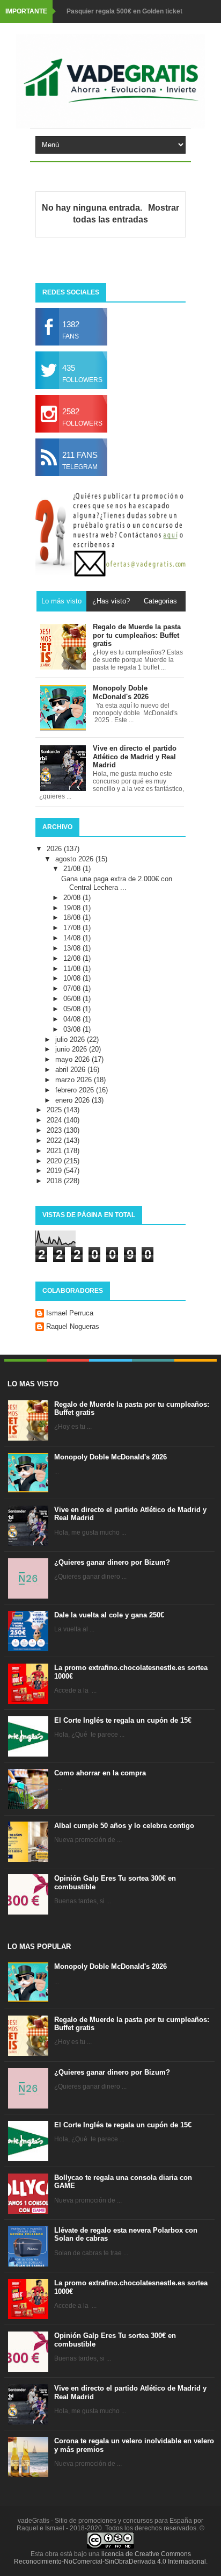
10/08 (73, 978)
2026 (55, 849)
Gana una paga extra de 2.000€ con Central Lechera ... (117, 883)
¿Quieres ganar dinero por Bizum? (112, 1562)
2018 (55, 1181)
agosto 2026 (75, 859)
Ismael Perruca (70, 1313)
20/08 (73, 898)
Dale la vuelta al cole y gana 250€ (109, 1615)
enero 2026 (73, 1100)
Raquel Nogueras (73, 1326)
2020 (55, 1161)
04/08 (73, 1019)
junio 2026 (72, 1049)
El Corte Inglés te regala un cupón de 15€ (123, 1720)
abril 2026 (71, 1070)
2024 (55, 1120)
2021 (55, 1151)
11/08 (73, 969)
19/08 (73, 908)
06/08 (73, 999)
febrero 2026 (76, 1090)
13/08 (73, 948)
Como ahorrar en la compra (100, 1773)
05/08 (73, 1009)
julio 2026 (71, 1039)
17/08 (73, 928)
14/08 (73, 938)
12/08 (73, 958)
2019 (55, 1171)
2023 (55, 1130)
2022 (55, 1141)
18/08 (73, 918)
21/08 (73, 869)
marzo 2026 (75, 1080)
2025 (55, 1110)
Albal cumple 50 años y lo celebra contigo (124, 1826)
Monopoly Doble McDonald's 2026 (110, 1457)
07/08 (73, 988)
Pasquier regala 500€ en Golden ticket (124, 11)
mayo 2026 (73, 1059)
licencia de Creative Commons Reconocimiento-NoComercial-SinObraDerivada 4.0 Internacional (110, 2558)
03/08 (73, 1029)
